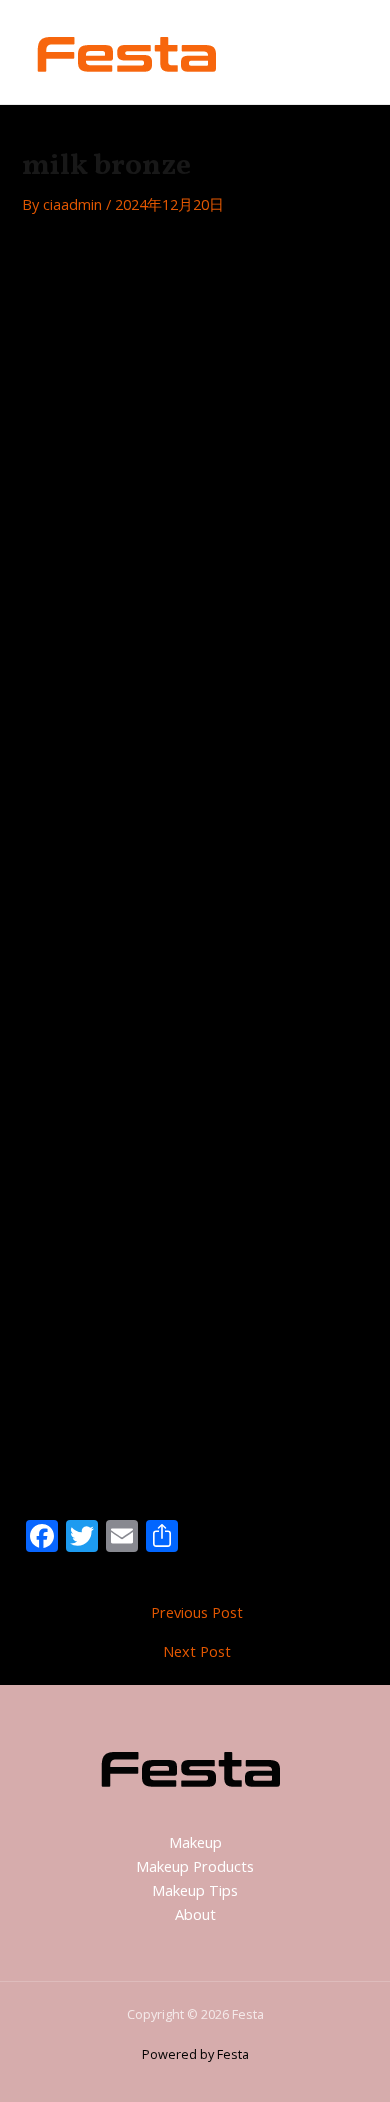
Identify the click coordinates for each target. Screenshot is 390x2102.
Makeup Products (195, 1866)
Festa (278, 51)
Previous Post (197, 1612)
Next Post (197, 1651)
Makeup (195, 1842)
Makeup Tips (195, 1890)
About (195, 1914)
